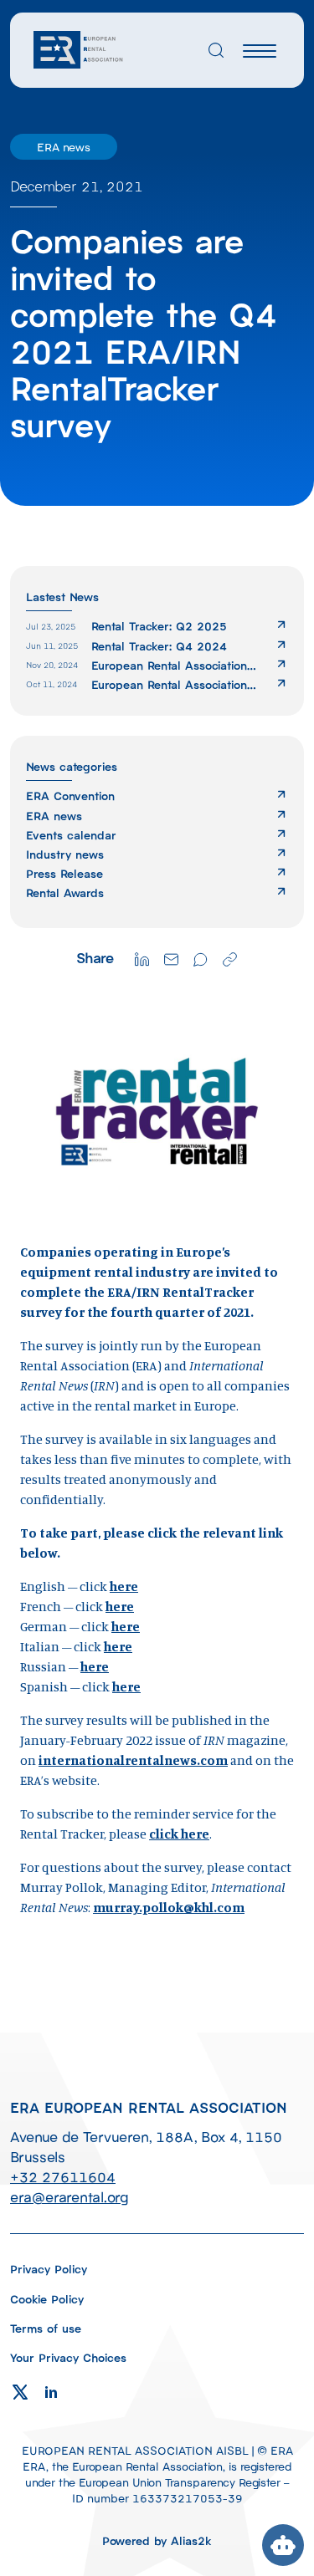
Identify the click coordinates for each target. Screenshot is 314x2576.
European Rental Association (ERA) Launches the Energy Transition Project (169, 665)
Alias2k (191, 2540)
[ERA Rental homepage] (79, 48)
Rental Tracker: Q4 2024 (159, 646)
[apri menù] (260, 53)
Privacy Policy (49, 2269)
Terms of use (46, 2328)
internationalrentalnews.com (133, 1760)
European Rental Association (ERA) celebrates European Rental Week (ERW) (169, 684)
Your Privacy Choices (68, 2357)
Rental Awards (65, 893)
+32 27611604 (63, 2176)
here (124, 1586)
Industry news (65, 854)
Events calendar (71, 835)
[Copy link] (230, 958)
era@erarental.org (69, 2196)
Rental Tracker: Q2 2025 (159, 626)
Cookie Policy (47, 2299)
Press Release (64, 873)
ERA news (54, 816)
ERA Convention (70, 796)
